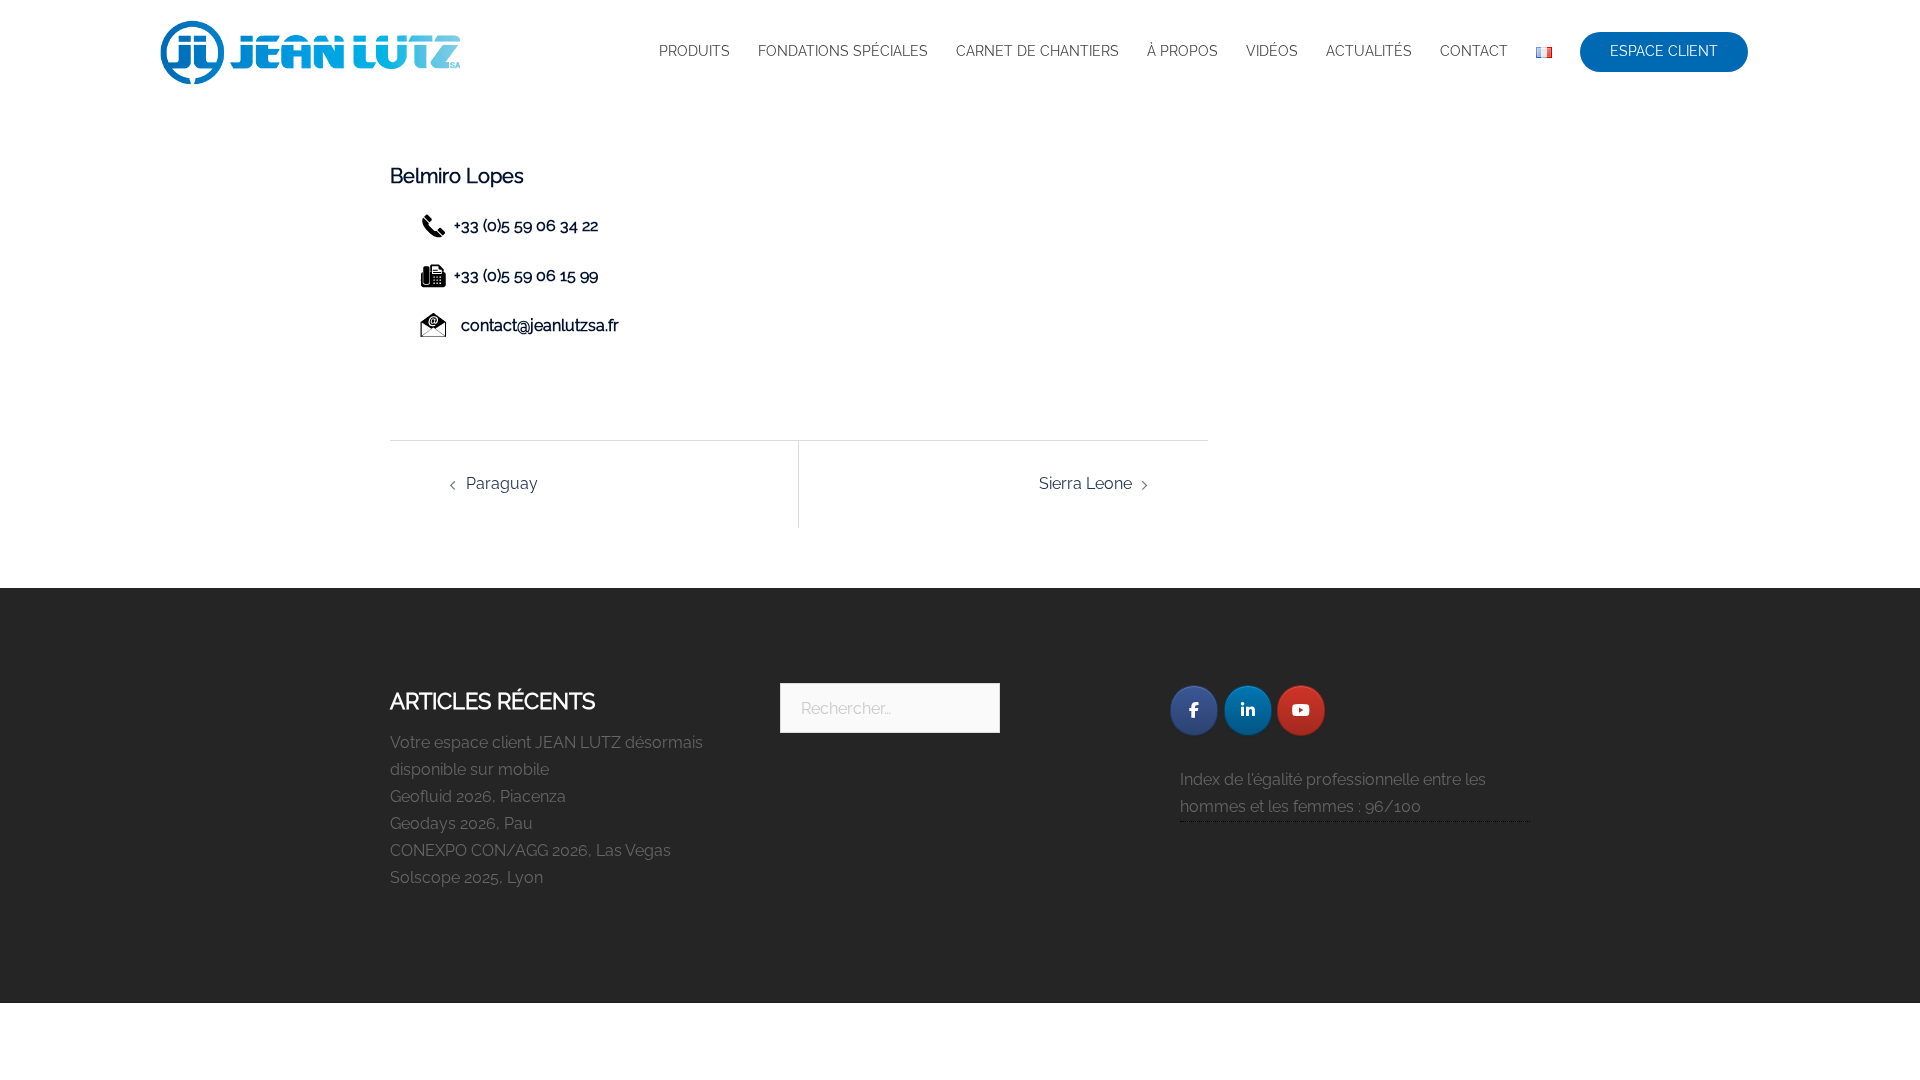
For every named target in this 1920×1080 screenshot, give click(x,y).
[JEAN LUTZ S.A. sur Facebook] (1194, 710)
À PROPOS (1182, 51)
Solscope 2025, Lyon (466, 877)
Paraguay (502, 483)
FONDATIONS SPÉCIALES (843, 51)
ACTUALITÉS (1369, 51)
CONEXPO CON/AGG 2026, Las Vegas (530, 850)
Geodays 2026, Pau (461, 823)
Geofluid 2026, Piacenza (478, 796)
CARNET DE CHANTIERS (1037, 51)
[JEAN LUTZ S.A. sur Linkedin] (1248, 710)
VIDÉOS (1272, 51)
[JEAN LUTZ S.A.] (310, 52)
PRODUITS (694, 51)
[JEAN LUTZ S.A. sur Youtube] (1301, 710)
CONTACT (1474, 51)
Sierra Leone (1085, 483)
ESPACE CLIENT (1664, 51)
